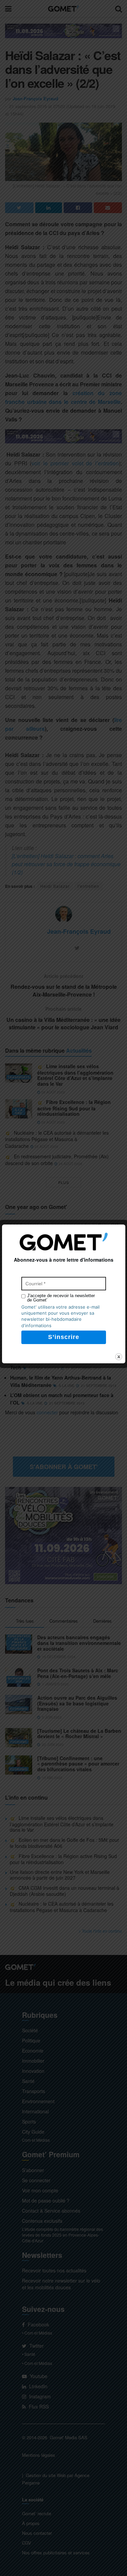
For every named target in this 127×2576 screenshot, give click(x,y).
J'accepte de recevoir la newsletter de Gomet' (61, 1298)
